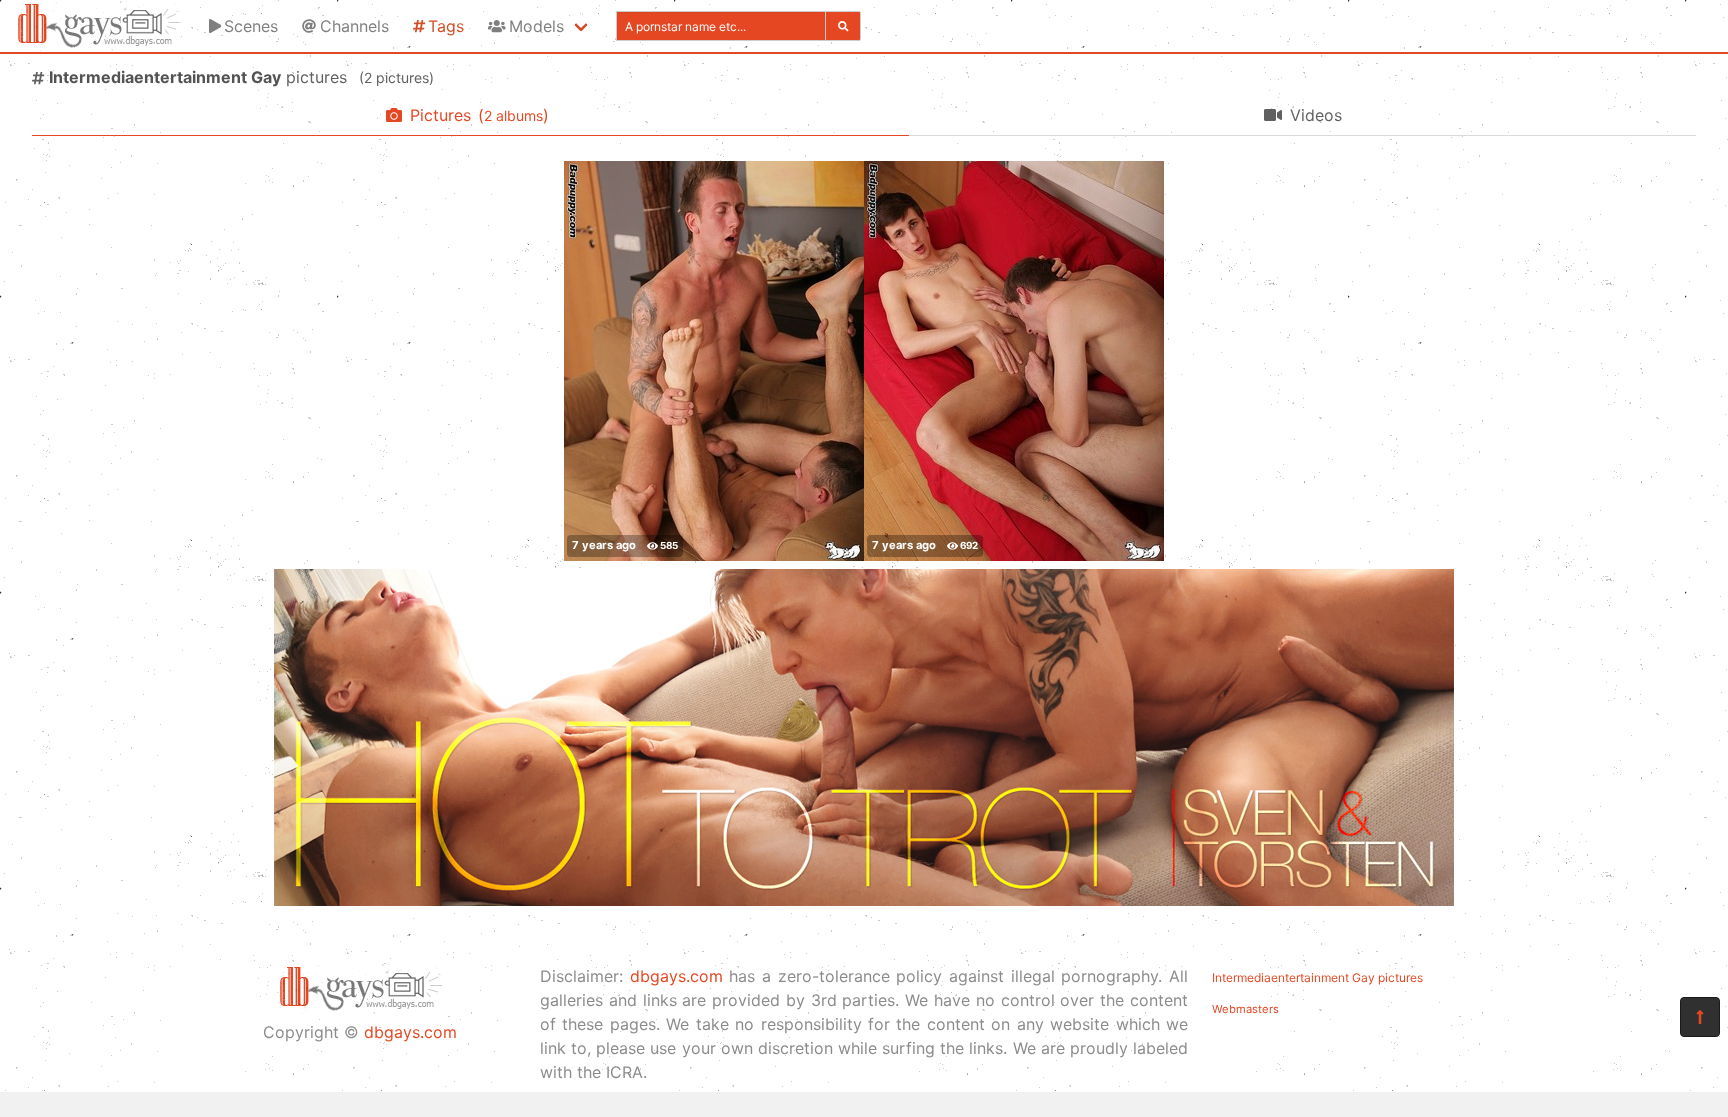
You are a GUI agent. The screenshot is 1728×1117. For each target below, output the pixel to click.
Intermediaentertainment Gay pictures (1317, 977)
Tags (446, 26)
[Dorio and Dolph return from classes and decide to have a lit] (714, 361)
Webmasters (1245, 1009)
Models (536, 26)
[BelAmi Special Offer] (864, 900)
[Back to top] (1700, 1017)
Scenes (251, 26)
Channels (354, 26)
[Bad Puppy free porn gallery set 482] (1014, 361)
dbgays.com (410, 1032)
